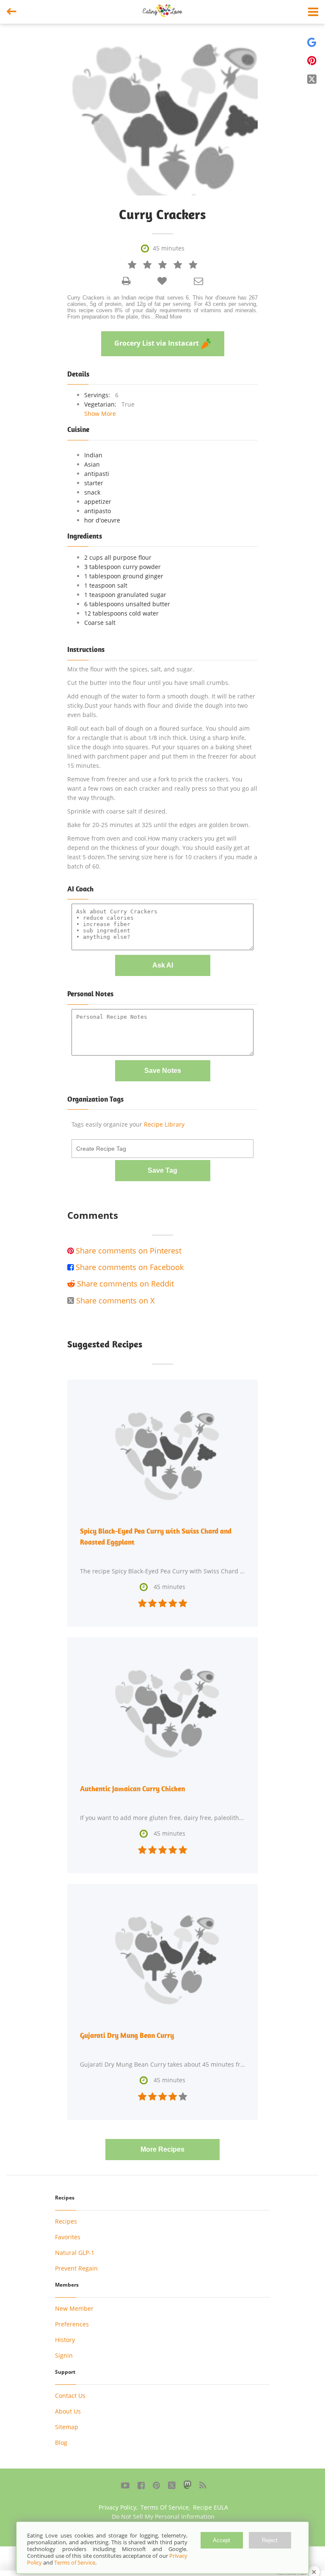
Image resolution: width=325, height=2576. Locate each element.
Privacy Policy (117, 2507)
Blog (61, 2443)
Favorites (68, 2237)
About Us (68, 2411)
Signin (64, 2355)
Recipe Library (164, 1124)
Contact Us (70, 2396)
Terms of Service (75, 2562)
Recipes (66, 2221)
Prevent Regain (76, 2268)
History (65, 2340)
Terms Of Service (165, 2507)
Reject (270, 2540)
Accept (222, 2540)
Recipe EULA (211, 2507)
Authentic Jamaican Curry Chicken (132, 1789)
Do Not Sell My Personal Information (163, 2517)
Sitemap (67, 2427)
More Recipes (162, 2149)
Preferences (72, 2324)
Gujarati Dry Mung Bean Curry (127, 2035)
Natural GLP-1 (75, 2253)
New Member (74, 2308)
